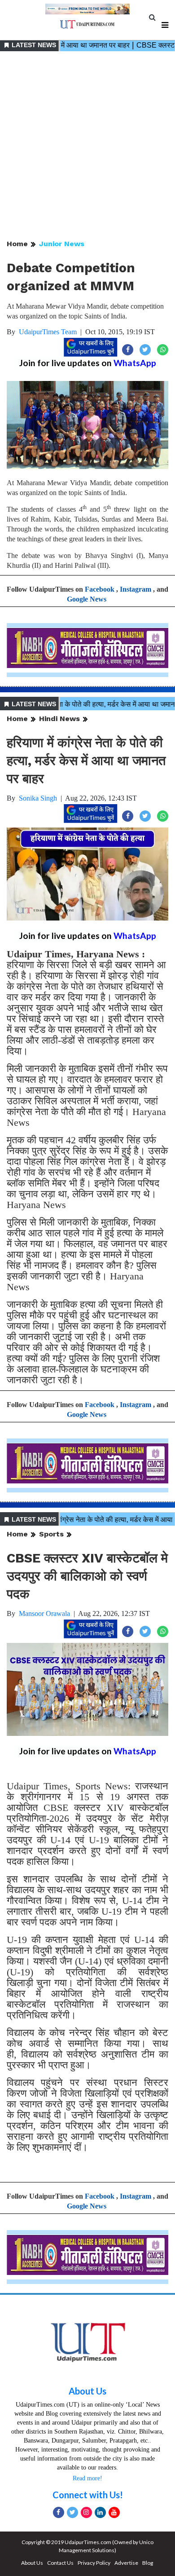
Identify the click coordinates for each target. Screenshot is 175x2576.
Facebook (100, 589)
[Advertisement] (87, 146)
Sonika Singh (38, 798)
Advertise (126, 2563)
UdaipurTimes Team (48, 332)
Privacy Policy (94, 2563)
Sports (51, 1534)
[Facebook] (59, 2512)
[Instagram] (86, 2512)
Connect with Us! (88, 2495)
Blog (148, 2563)
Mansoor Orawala (44, 1613)
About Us (87, 2391)
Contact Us (60, 2563)
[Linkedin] (100, 2512)
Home (17, 244)
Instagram (136, 589)
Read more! (87, 2478)
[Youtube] (114, 2512)
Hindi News (59, 719)
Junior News (62, 244)
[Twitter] (72, 2512)
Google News (87, 599)
